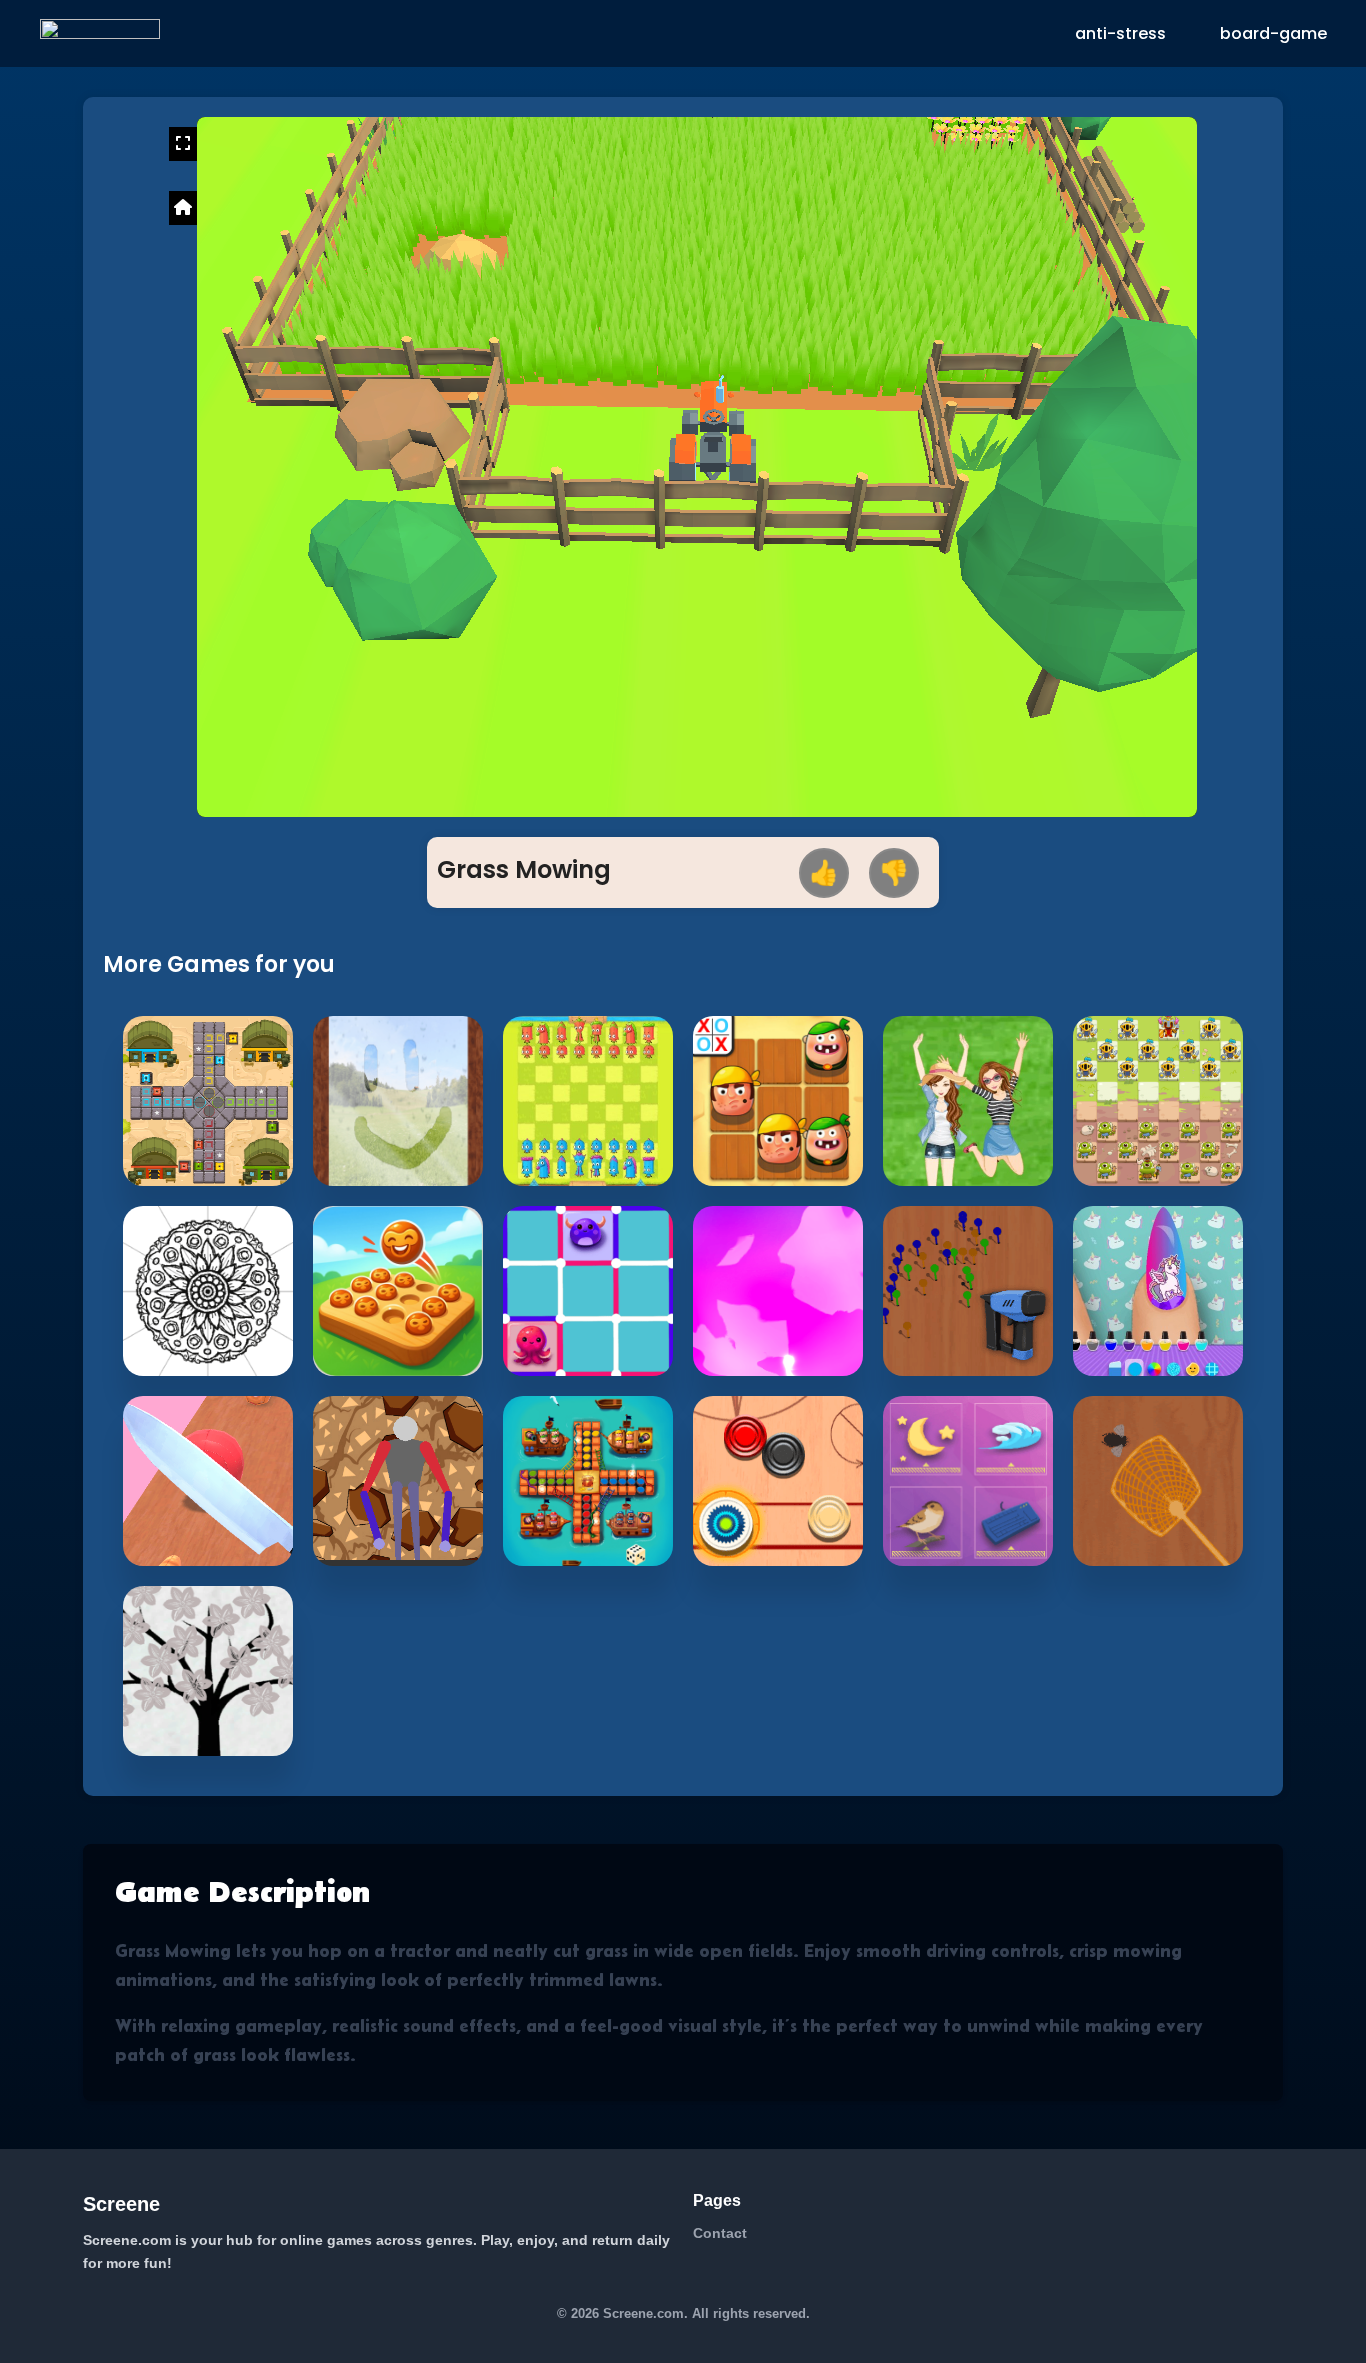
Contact (720, 2233)
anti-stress (1120, 33)
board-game (1273, 33)
